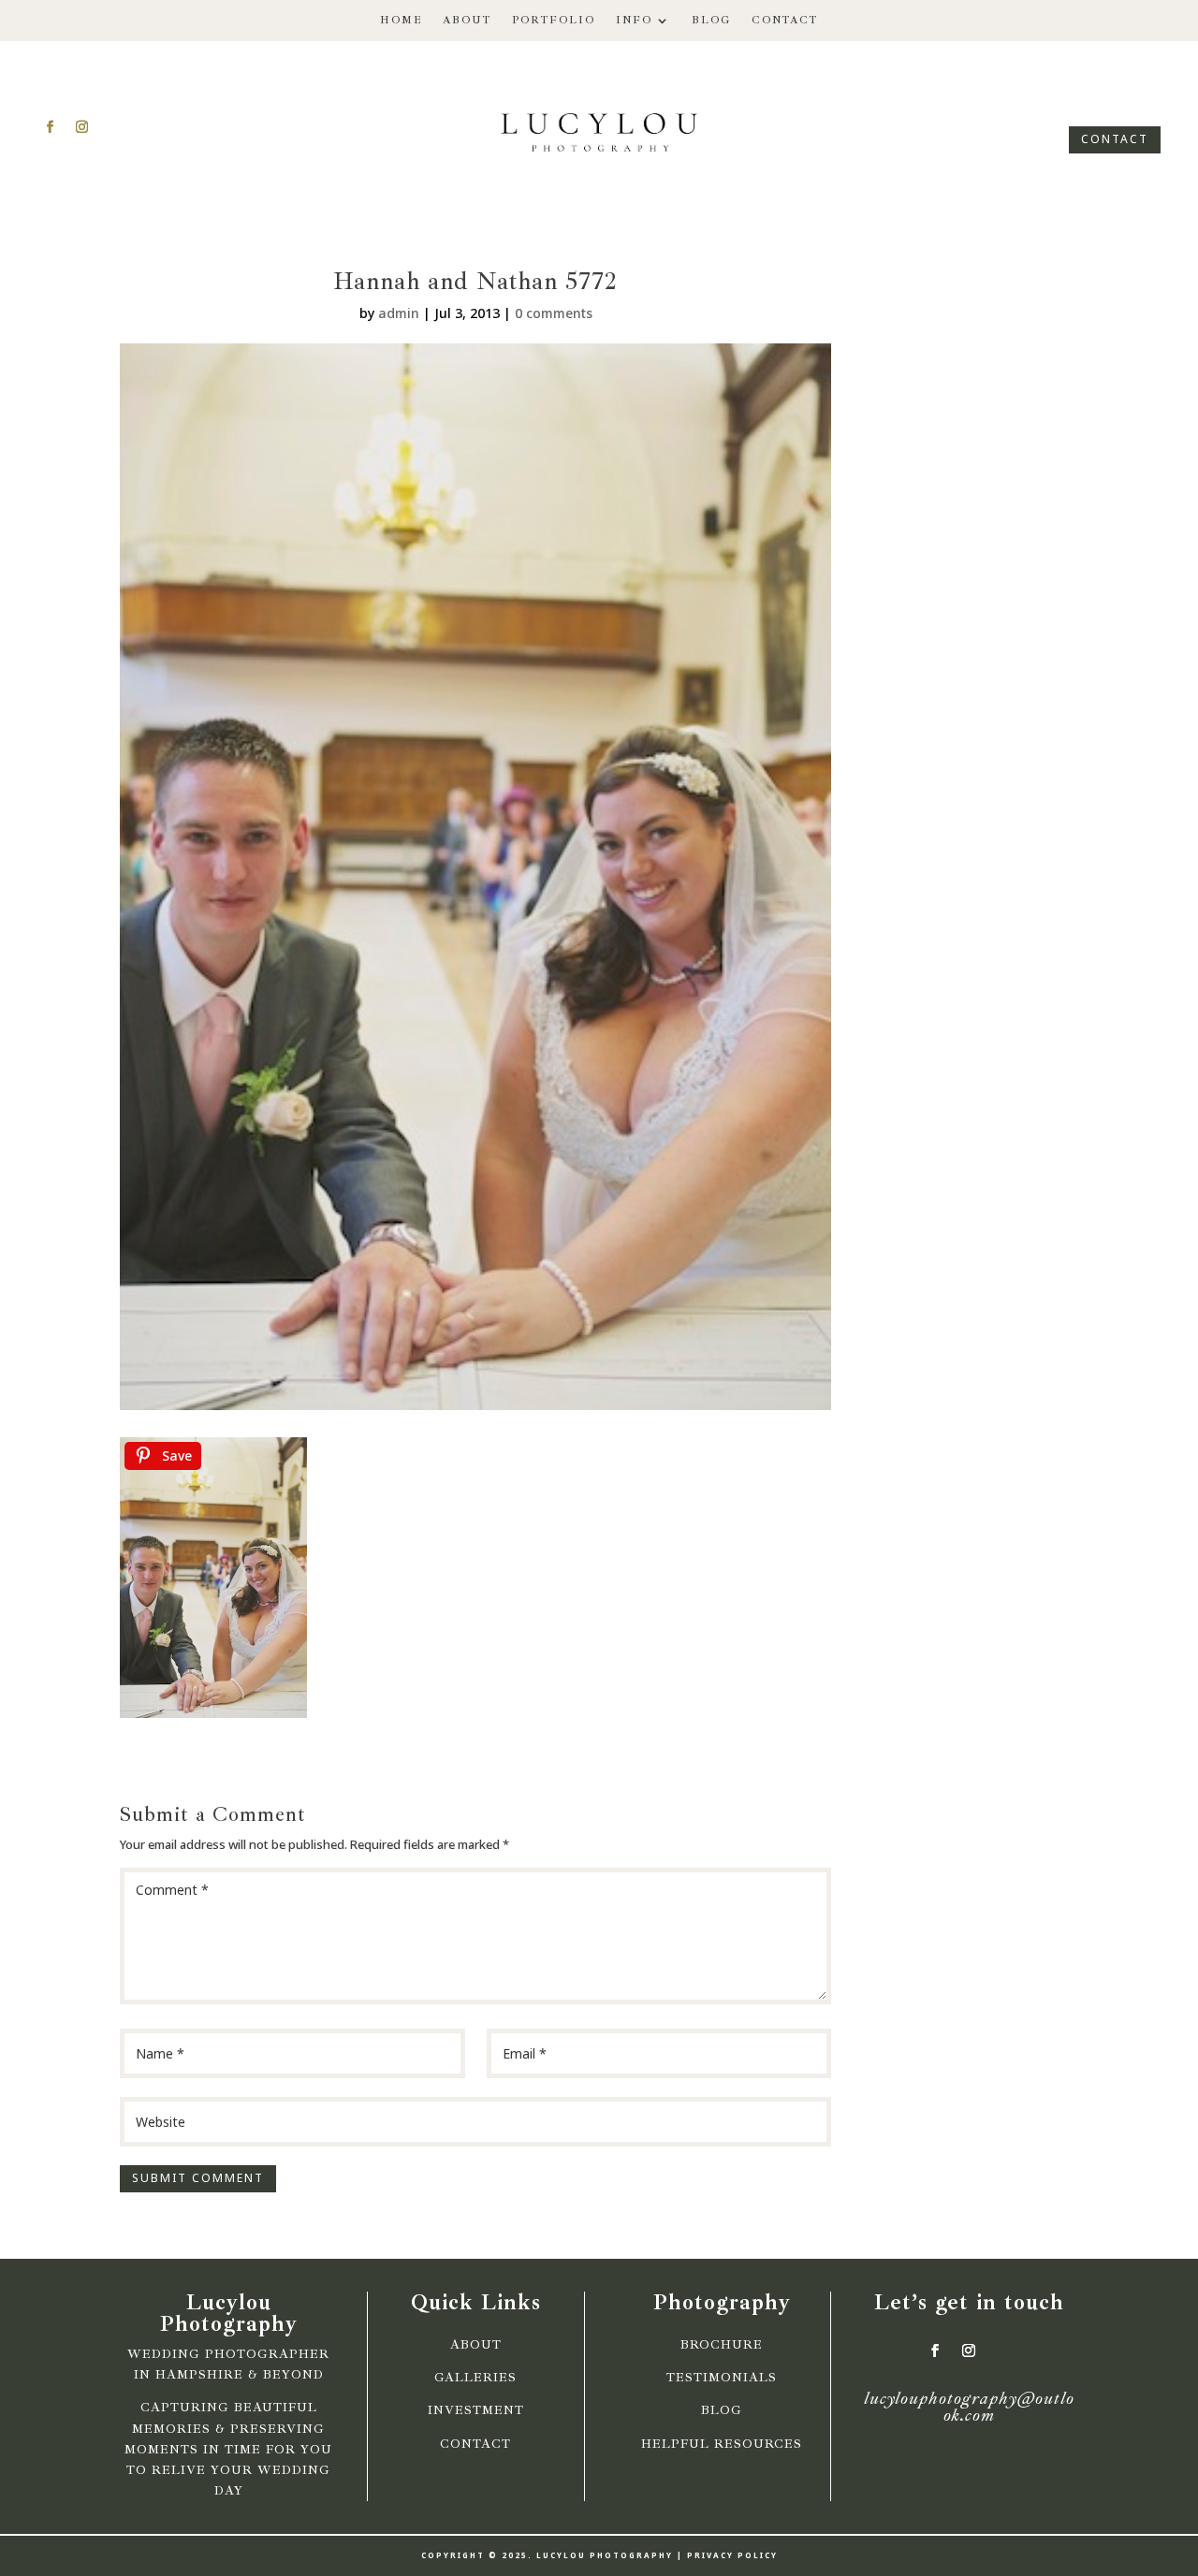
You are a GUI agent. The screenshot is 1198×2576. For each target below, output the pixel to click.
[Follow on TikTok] (113, 127)
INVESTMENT (476, 2410)
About (467, 20)
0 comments (554, 313)
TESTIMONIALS (722, 2378)
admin (399, 313)
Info (634, 20)
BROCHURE (722, 2345)
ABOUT (476, 2345)
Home (401, 20)
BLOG (722, 2410)
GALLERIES (475, 2378)
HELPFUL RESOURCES (722, 2444)
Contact (785, 20)
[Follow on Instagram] (81, 127)
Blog (711, 20)
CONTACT (1115, 139)
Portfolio (554, 20)
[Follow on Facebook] (50, 127)
